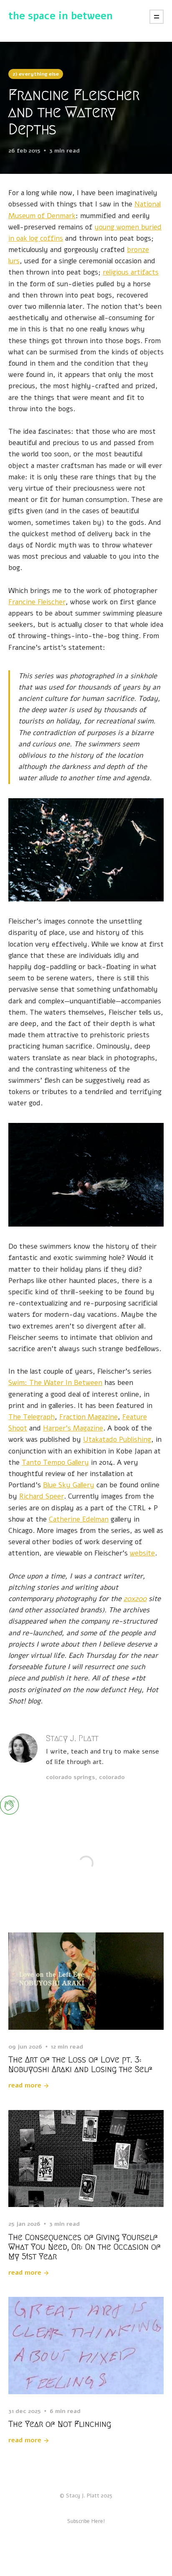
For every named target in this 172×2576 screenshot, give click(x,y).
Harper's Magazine (73, 1428)
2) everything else (36, 74)
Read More (25, 2085)
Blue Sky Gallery (69, 1485)
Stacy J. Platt (72, 1738)
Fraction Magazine (89, 1417)
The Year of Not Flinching (60, 2424)
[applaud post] (9, 1805)
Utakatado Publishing (117, 1439)
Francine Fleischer (37, 602)
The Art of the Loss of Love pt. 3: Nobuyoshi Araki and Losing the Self (80, 2064)
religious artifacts (131, 272)
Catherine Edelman (79, 1519)
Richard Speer (42, 1496)
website (142, 1553)
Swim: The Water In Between (55, 1383)
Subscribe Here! (86, 2521)
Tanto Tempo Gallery (55, 1462)
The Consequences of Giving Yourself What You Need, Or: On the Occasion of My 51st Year (85, 2247)
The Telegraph (32, 1417)
